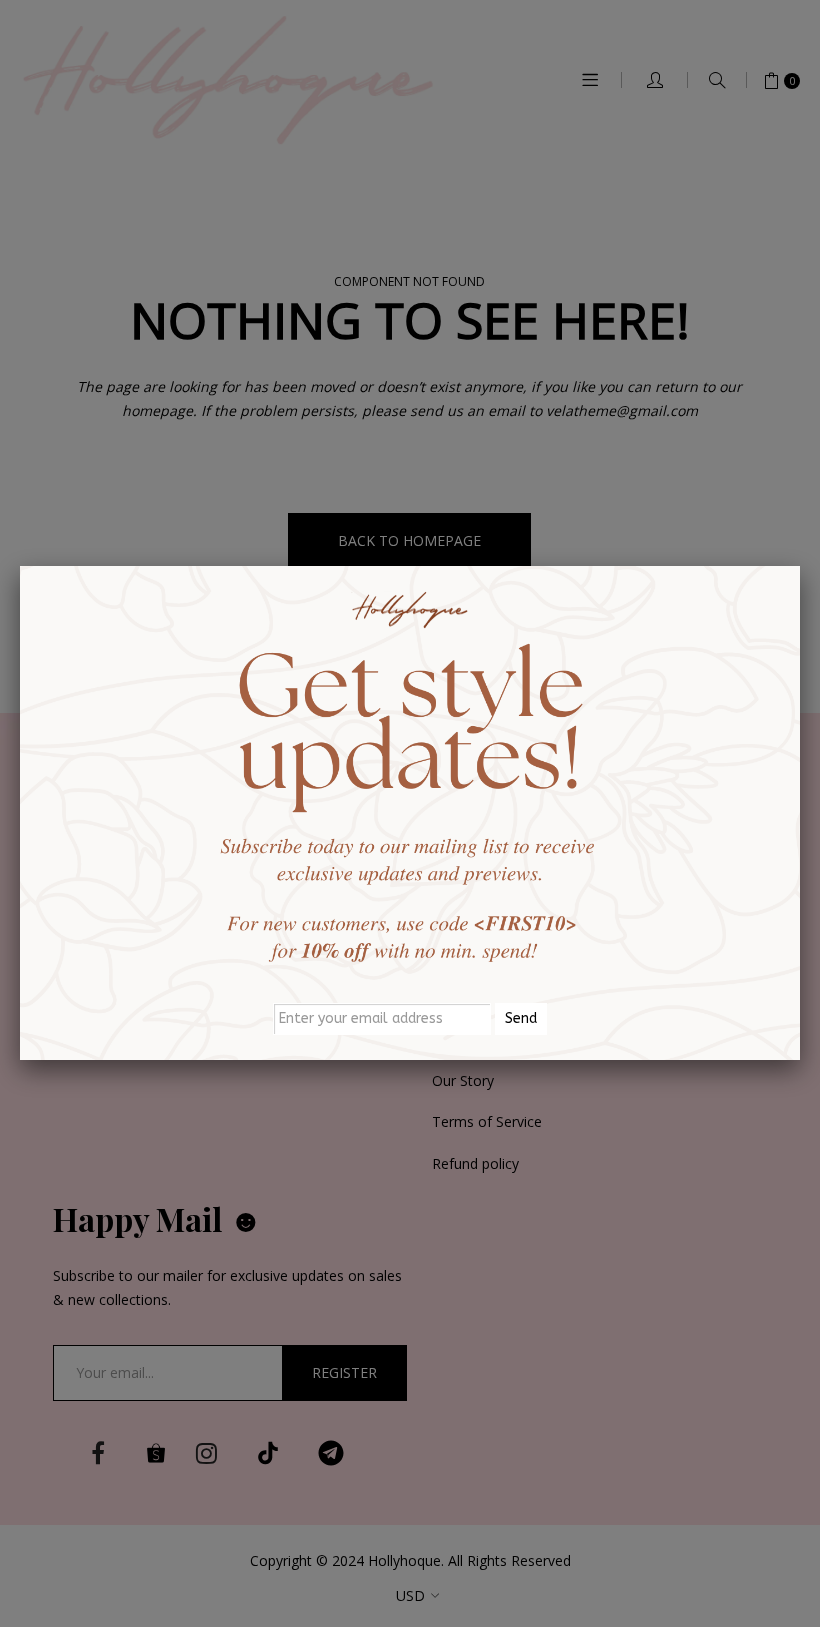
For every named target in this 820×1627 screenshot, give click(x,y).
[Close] (800, 566)
